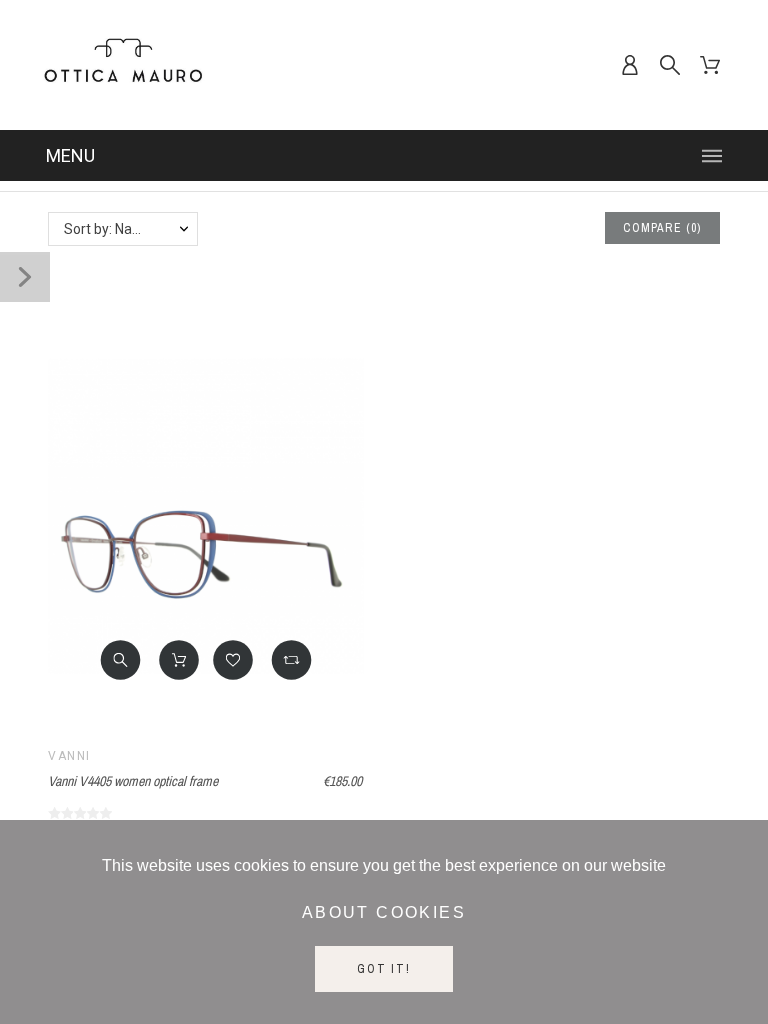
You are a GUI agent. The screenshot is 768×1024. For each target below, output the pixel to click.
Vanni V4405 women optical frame (133, 781)
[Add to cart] (179, 660)
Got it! (384, 969)
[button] (121, 660)
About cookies (384, 912)
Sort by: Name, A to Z (130, 229)
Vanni (69, 756)
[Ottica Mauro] (123, 65)
